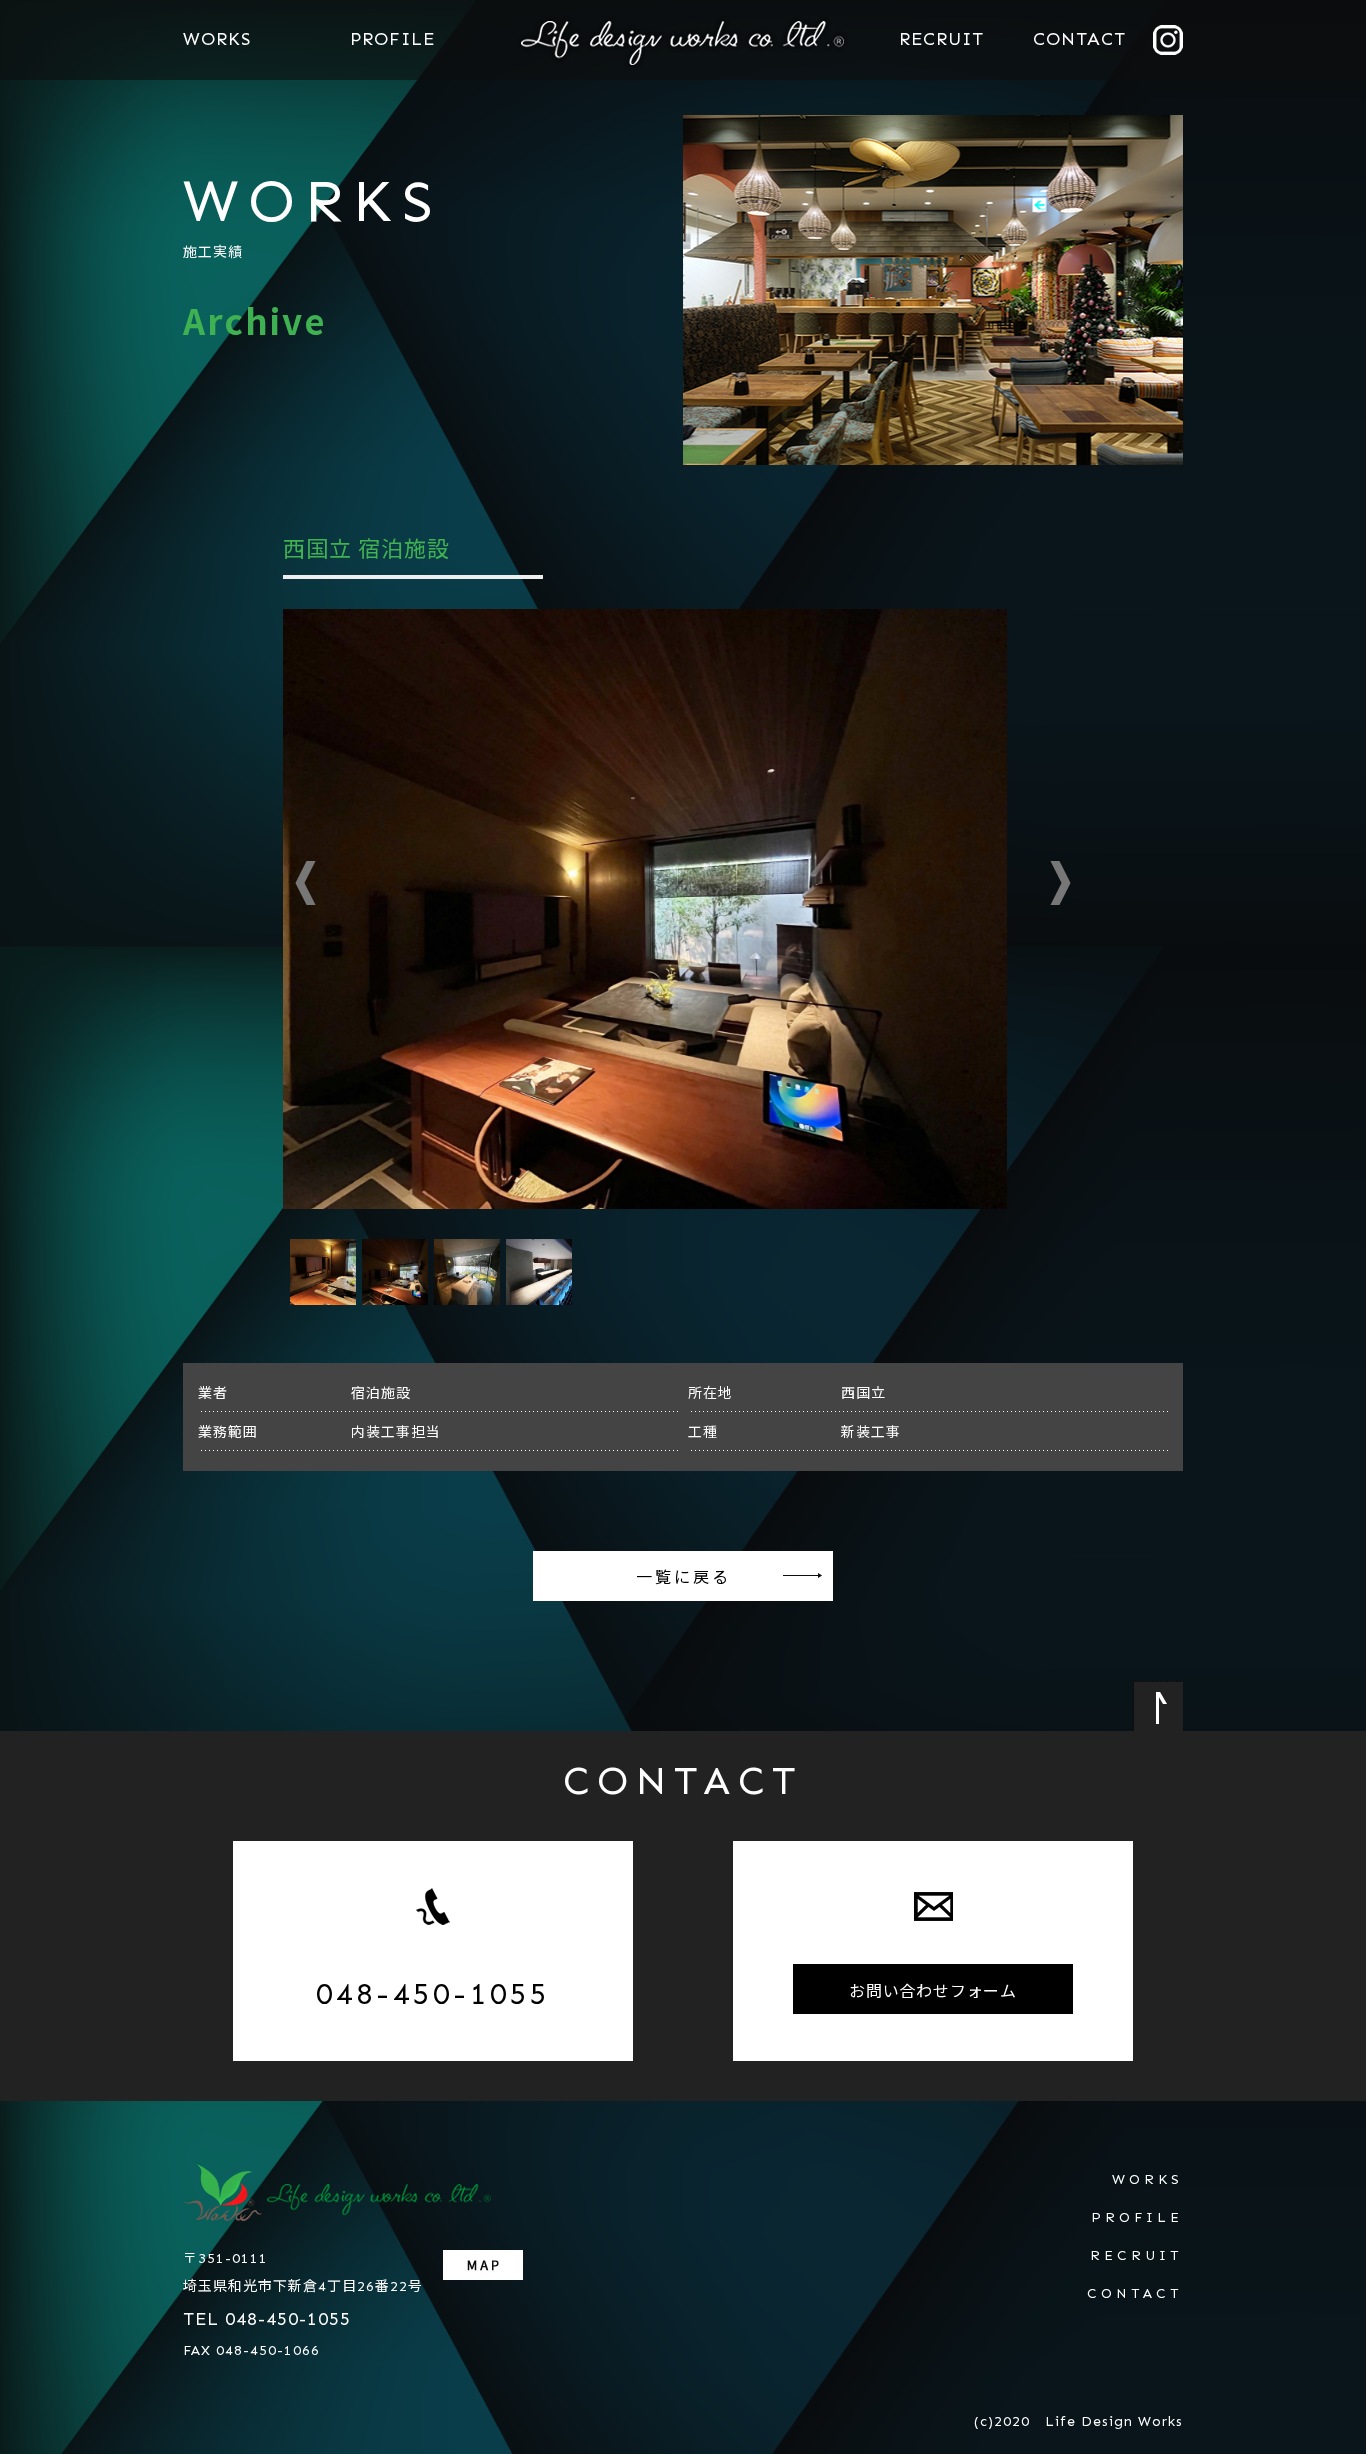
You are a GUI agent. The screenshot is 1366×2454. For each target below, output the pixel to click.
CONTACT (1079, 39)
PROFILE (392, 39)
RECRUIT (941, 39)
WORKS (217, 39)
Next (1060, 883)
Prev (306, 883)
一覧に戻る (683, 1576)
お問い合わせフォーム (933, 1990)
